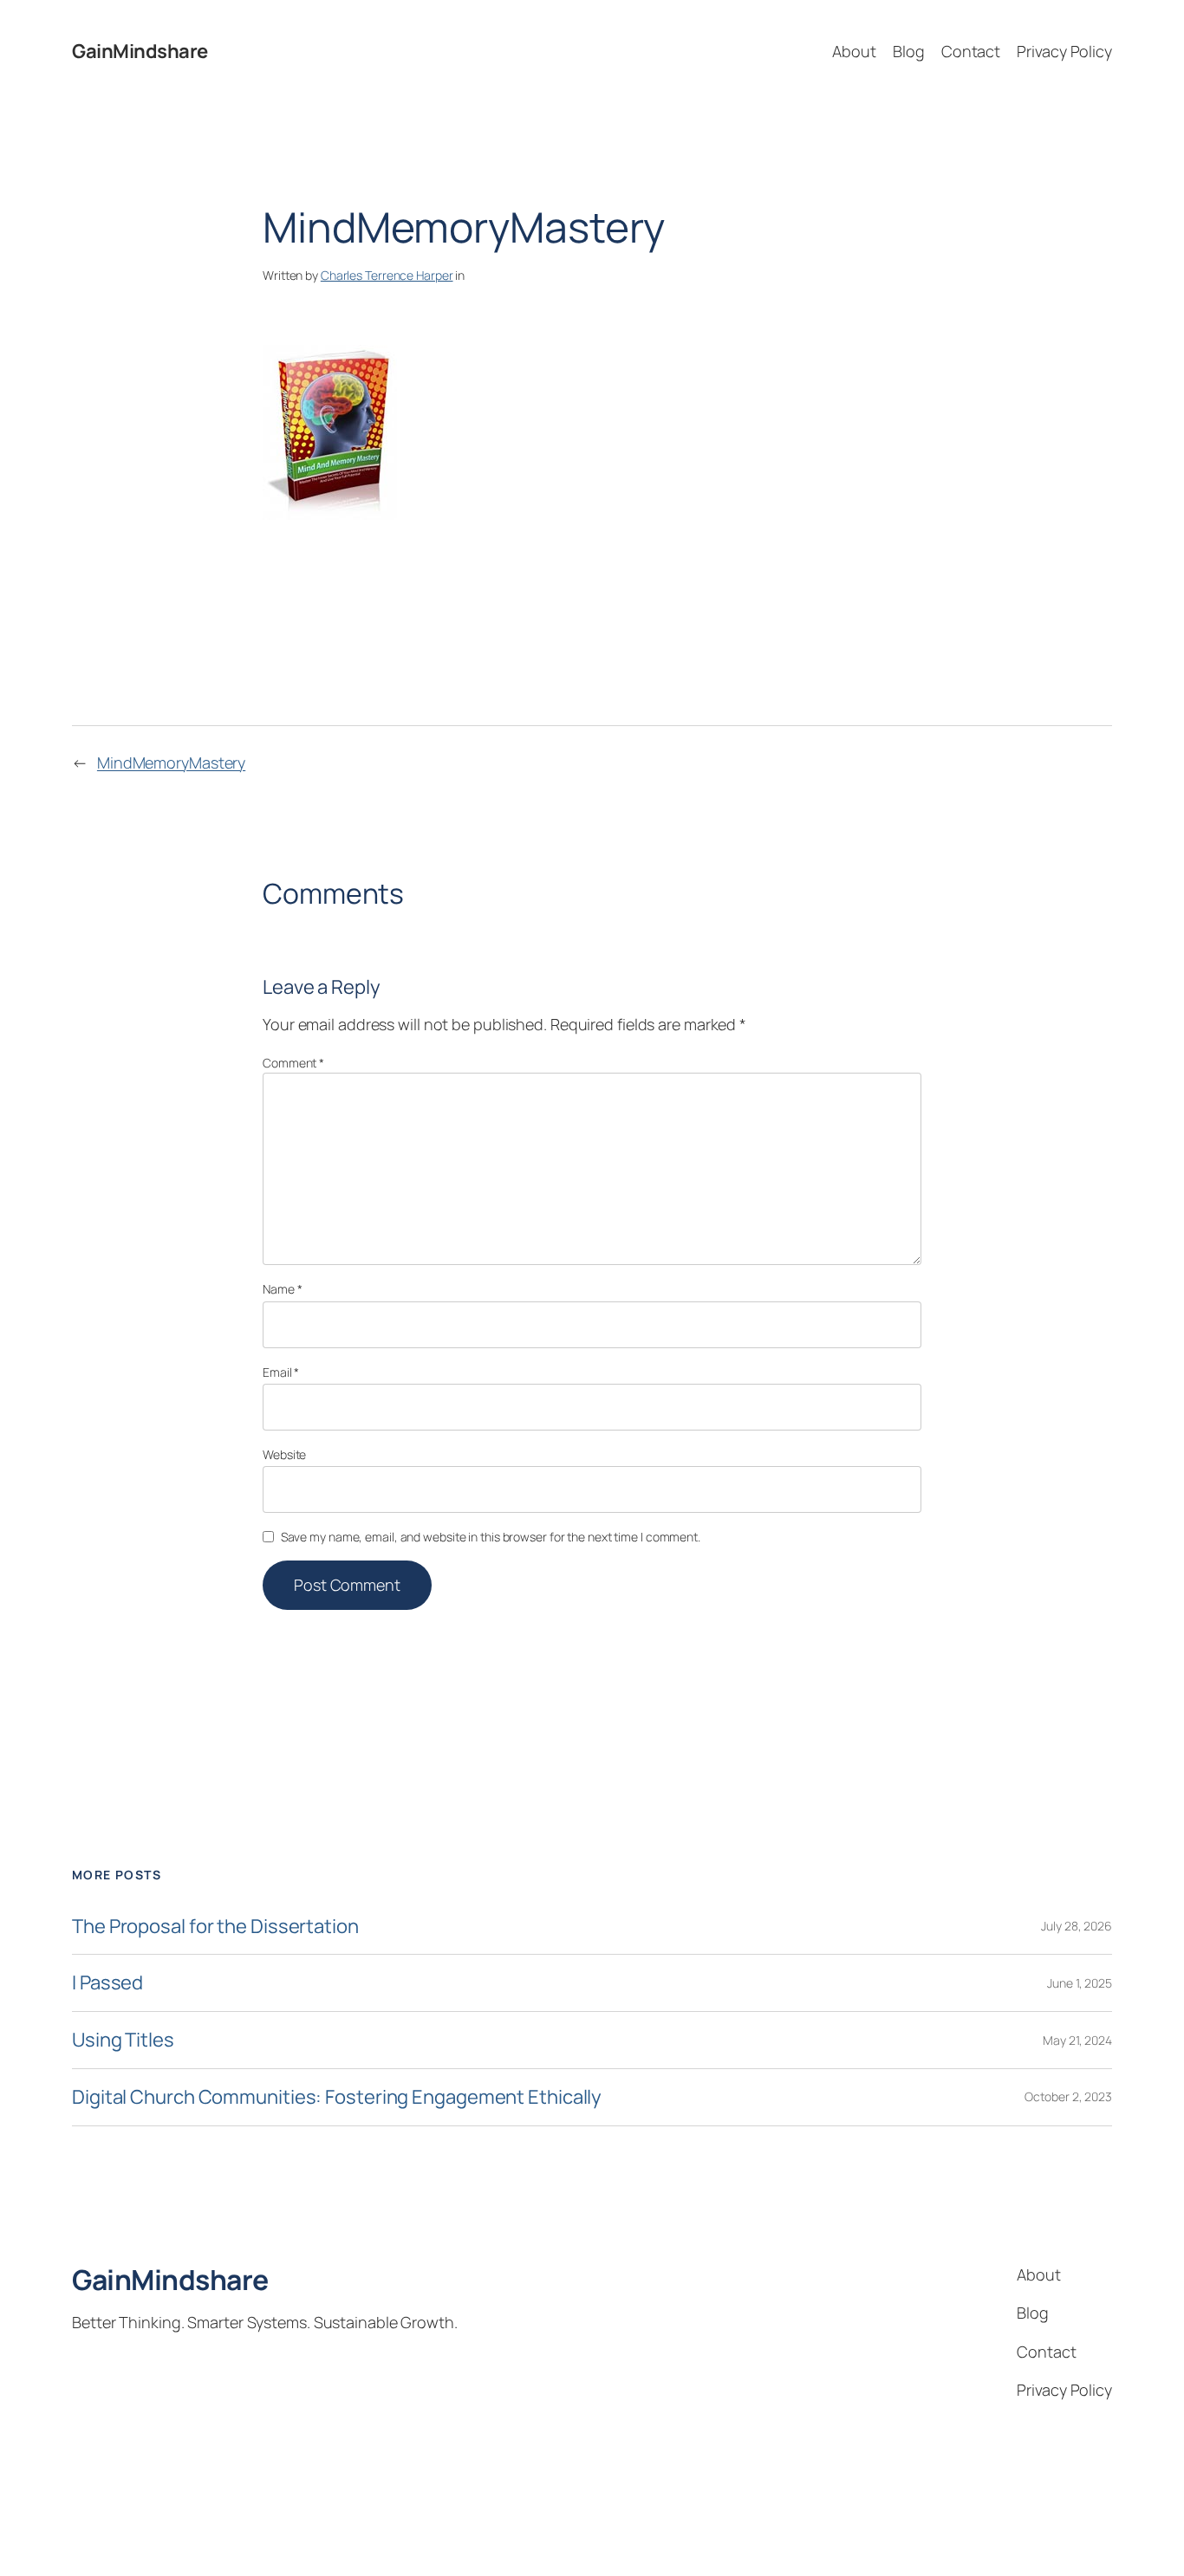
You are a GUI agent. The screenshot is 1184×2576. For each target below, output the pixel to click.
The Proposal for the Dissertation (215, 1927)
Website (284, 1454)
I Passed (107, 1983)
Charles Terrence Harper (387, 275)
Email (281, 1372)
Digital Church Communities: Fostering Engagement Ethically (337, 2097)
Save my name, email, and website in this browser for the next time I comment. (491, 1537)
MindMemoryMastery (171, 762)
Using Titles (123, 2040)
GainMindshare (140, 51)
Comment (293, 1063)
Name (282, 1289)
